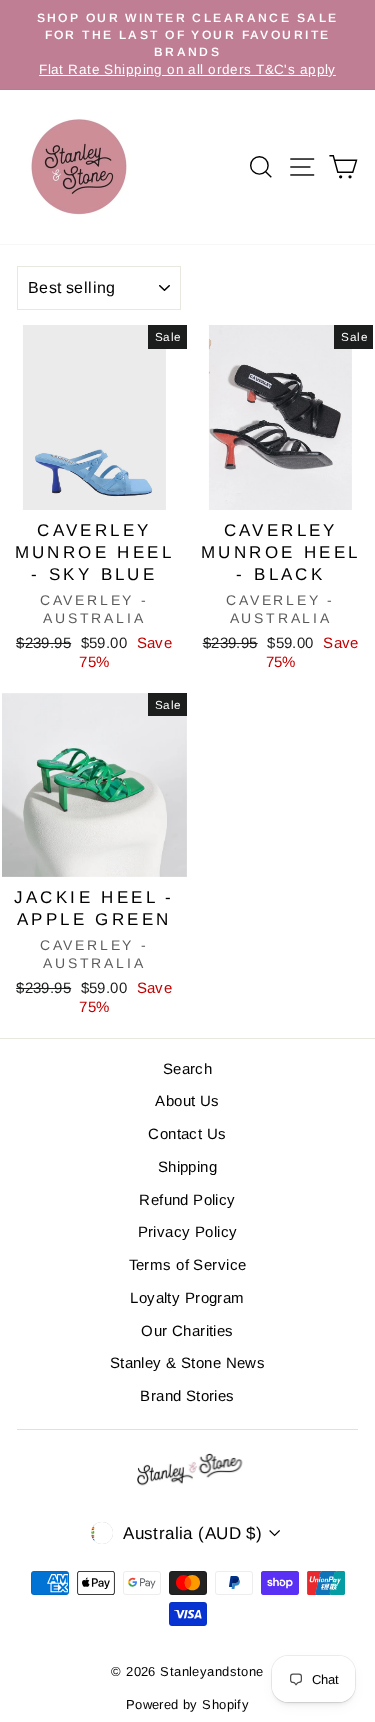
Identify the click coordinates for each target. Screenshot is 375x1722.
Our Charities (187, 1330)
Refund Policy (187, 1199)
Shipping (187, 1166)
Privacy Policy (188, 1231)
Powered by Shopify (188, 1704)
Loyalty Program (187, 1297)
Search (188, 1068)
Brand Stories (187, 1395)
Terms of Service (188, 1264)
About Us (187, 1100)
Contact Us (187, 1133)
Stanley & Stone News (188, 1362)
